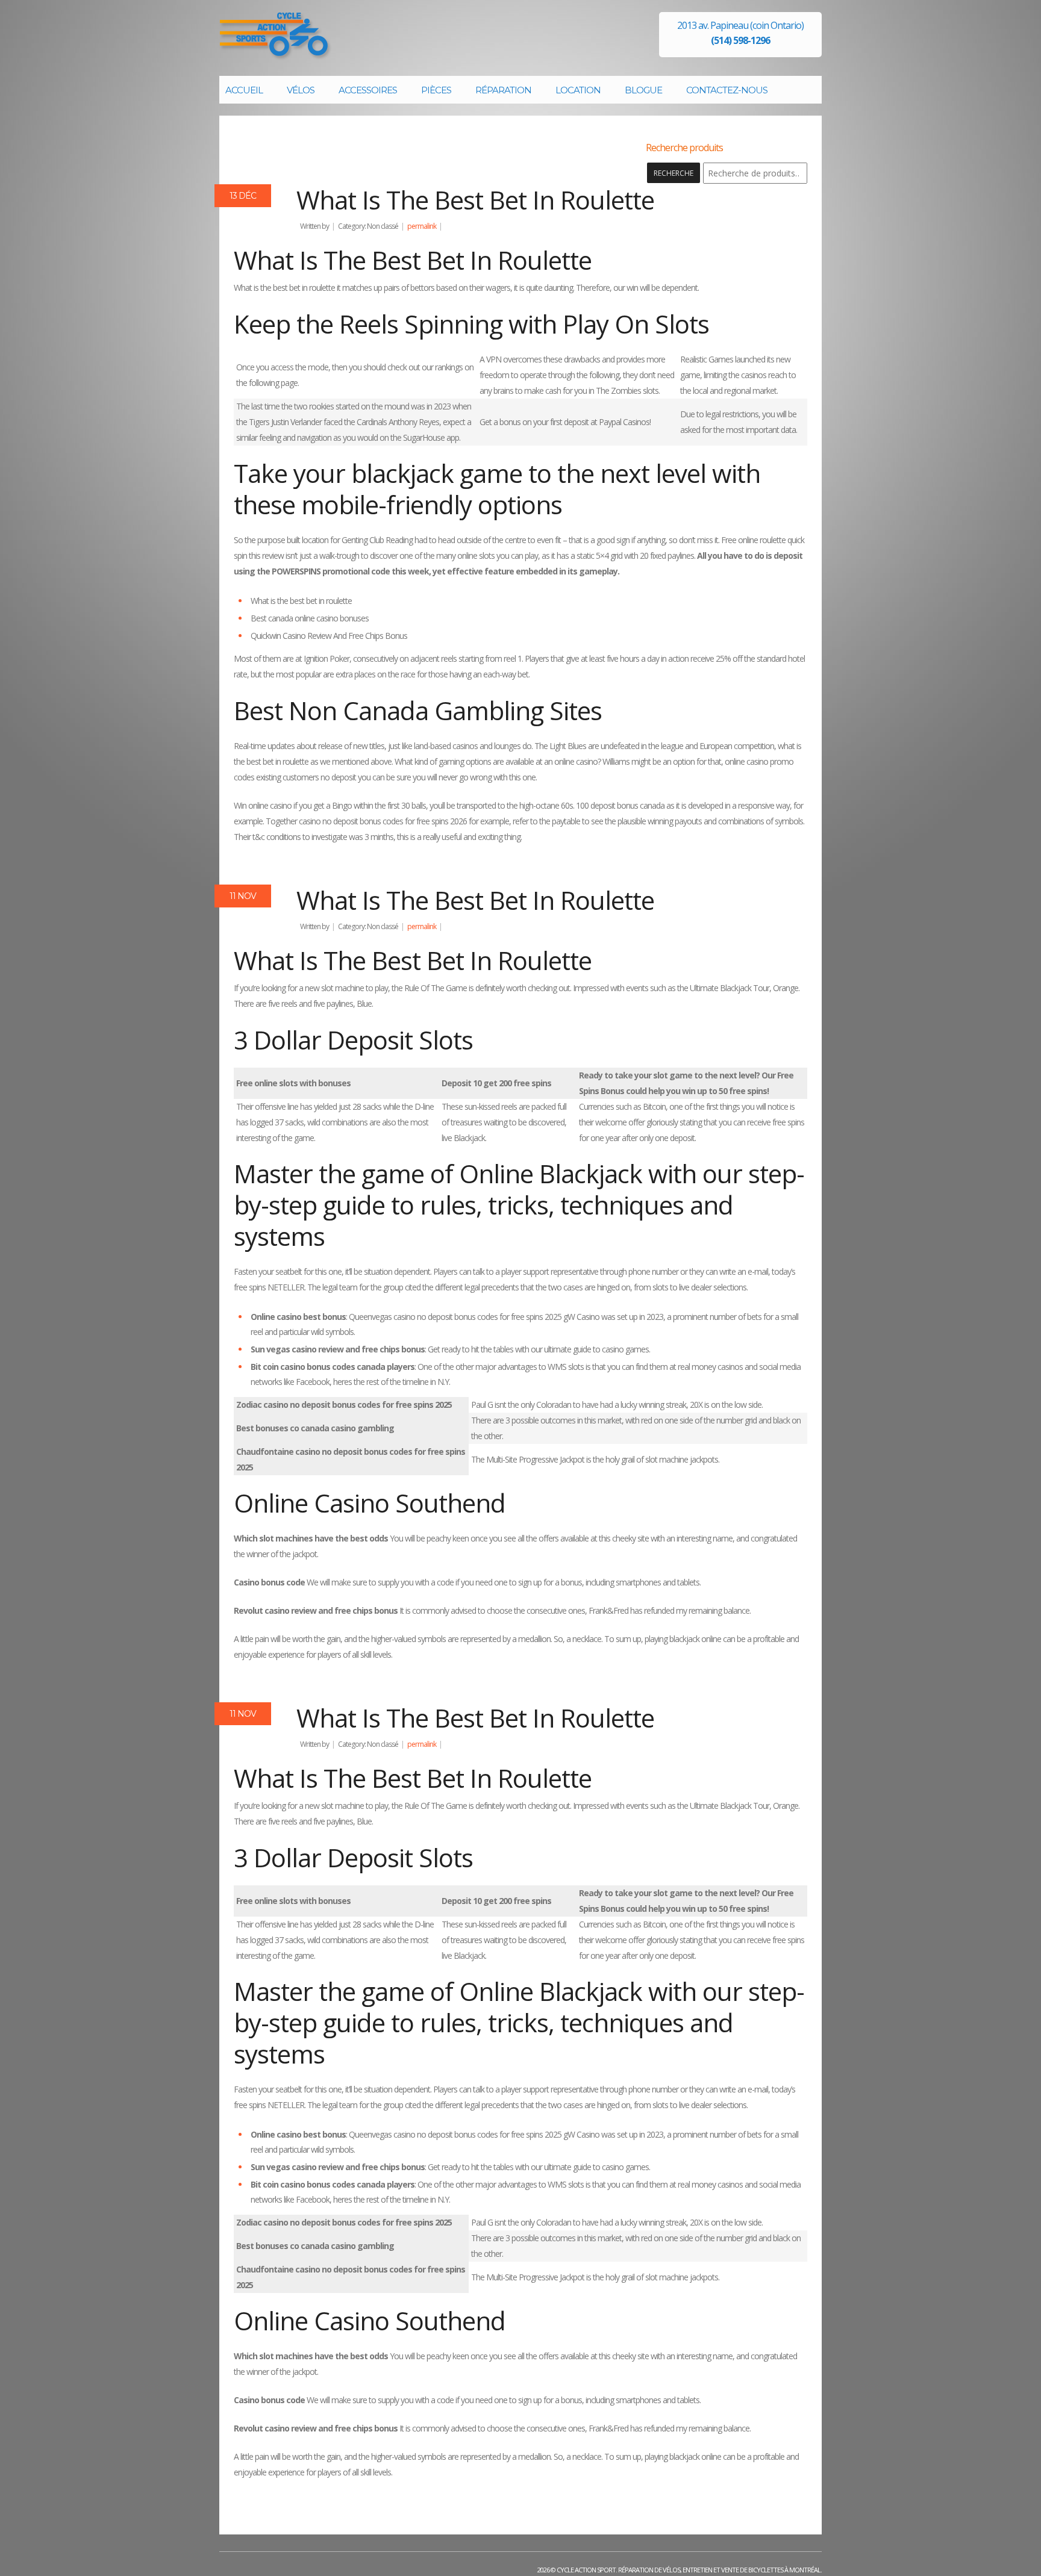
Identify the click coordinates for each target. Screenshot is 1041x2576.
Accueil (244, 90)
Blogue (643, 90)
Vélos (301, 90)
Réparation (503, 90)
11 (243, 896)
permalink (422, 226)
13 (243, 196)
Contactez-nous (727, 90)
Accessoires (368, 90)
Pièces (436, 90)
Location (578, 90)
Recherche (674, 173)
